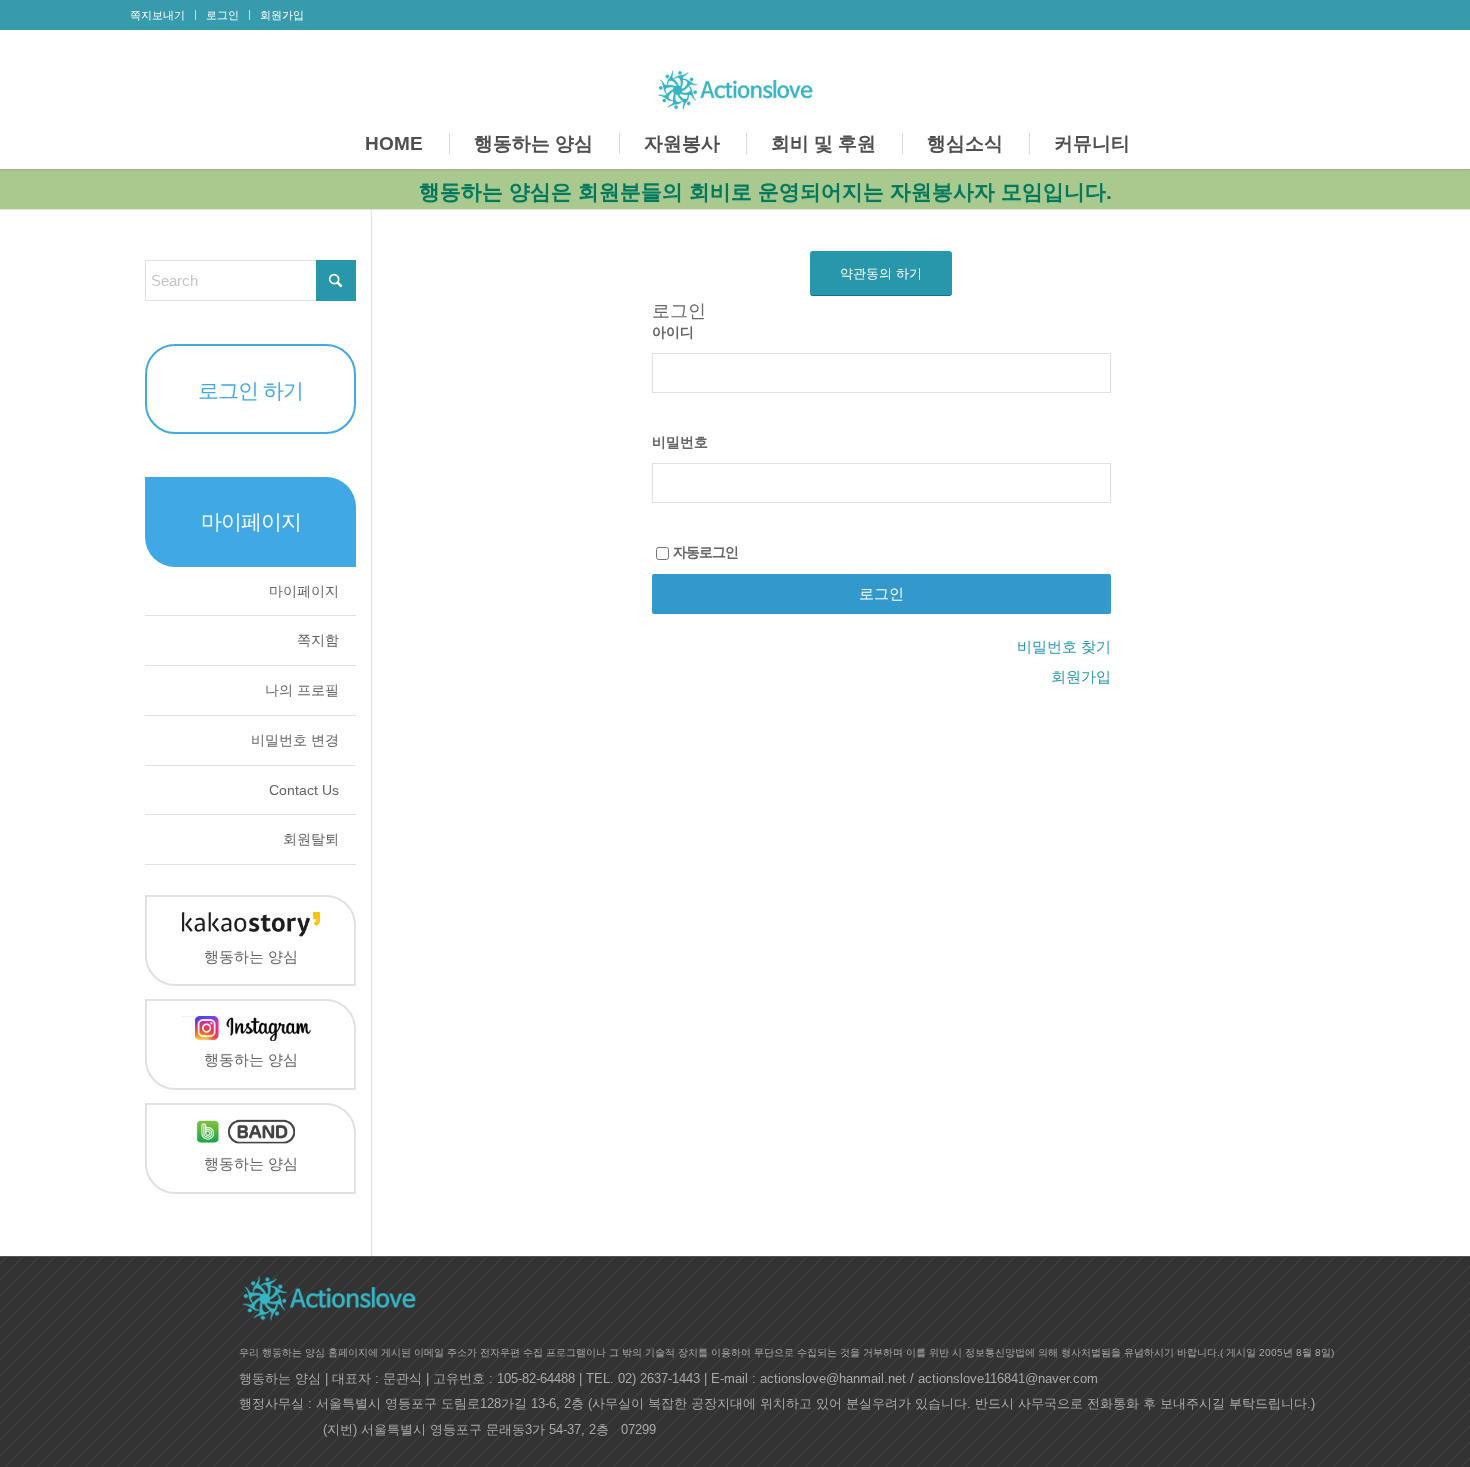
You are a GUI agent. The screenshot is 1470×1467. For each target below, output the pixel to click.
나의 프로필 (302, 690)
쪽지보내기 (157, 15)
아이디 (673, 332)
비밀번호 (680, 442)
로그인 (222, 15)
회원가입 (282, 15)
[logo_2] (735, 86)
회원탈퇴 (311, 839)
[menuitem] (163, 15)
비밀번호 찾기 (1064, 646)
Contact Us (304, 790)
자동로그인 (705, 552)
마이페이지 (304, 591)
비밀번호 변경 (295, 740)
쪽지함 (318, 640)
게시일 (1241, 1352)
